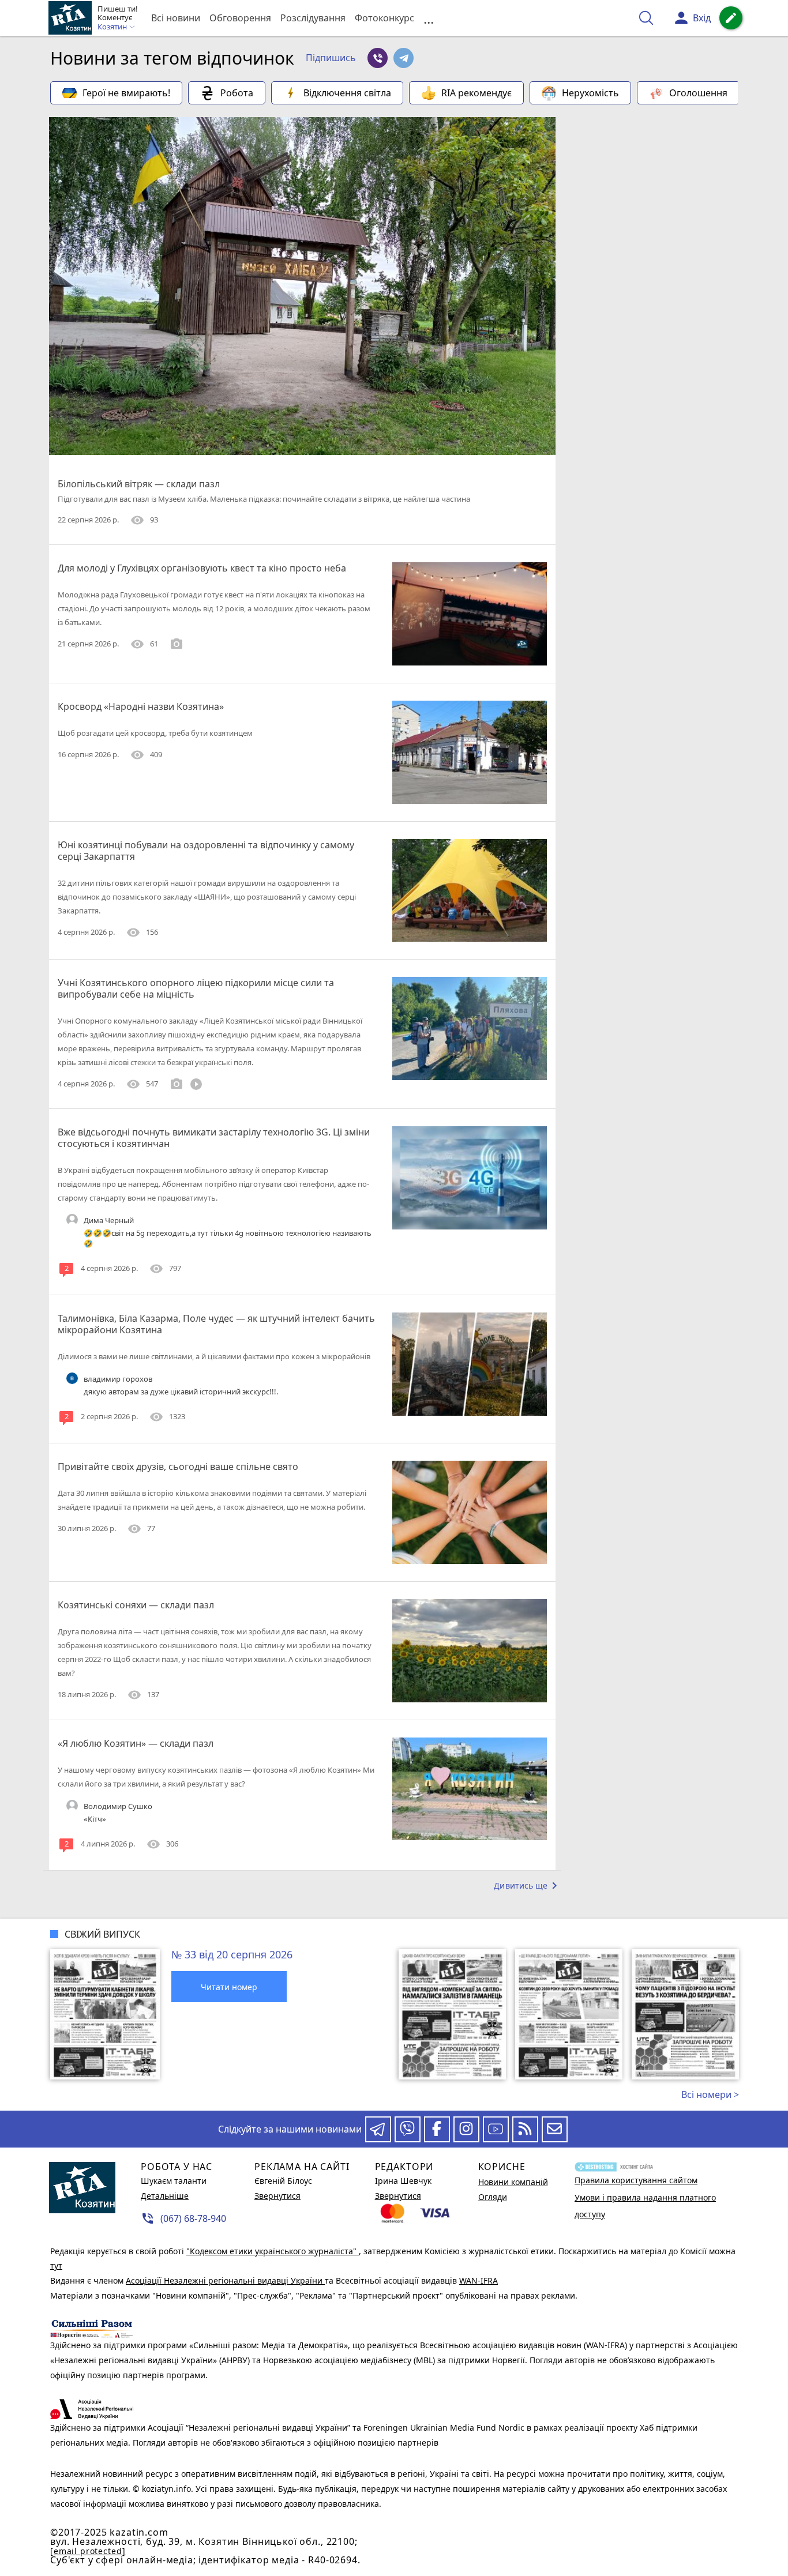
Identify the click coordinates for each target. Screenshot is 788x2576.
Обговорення (240, 18)
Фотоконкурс (384, 18)
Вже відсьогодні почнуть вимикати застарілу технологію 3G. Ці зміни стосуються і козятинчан (214, 1138)
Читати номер (229, 1987)
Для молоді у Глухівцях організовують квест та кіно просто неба (202, 568)
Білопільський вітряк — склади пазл (139, 484)
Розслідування (313, 18)
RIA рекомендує (476, 93)
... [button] (429, 18)
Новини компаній (513, 2182)
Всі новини (176, 18)
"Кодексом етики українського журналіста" (273, 2251)
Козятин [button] (113, 27)
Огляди (493, 2197)
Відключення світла (347, 93)
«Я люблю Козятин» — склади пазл (136, 1743)
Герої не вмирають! (126, 93)
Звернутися (277, 2196)
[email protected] (88, 2551)
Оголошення (698, 93)
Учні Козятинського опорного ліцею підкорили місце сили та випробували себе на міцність (196, 988)
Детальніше (165, 2196)
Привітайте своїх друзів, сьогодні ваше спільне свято (178, 1466)
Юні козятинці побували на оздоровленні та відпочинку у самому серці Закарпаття (206, 851)
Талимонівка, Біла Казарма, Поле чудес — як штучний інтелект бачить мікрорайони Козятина (216, 1324)
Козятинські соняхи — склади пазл (136, 1605)
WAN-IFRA (479, 2280)
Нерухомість (590, 93)
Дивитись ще (528, 1886)
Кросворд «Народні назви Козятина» (141, 706)
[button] (331, 58)
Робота (237, 93)
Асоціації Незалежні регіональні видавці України (225, 2280)
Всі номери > (710, 2094)
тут (56, 2265)
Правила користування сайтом (636, 2180)
